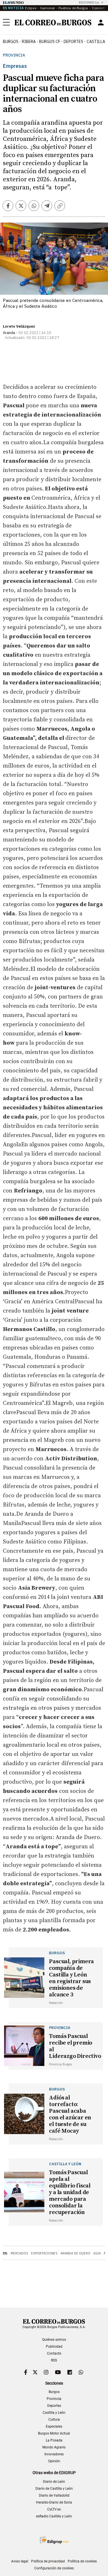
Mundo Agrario (54, 2447)
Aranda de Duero (75, 2253)
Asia (97, 2253)
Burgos (11, 42)
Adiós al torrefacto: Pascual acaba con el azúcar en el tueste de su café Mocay (70, 2114)
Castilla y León (54, 2413)
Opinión (54, 2461)
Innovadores (54, 2454)
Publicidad (54, 2347)
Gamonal (47, 8)
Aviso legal (20, 2561)
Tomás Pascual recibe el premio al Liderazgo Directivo (75, 2046)
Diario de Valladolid (54, 2495)
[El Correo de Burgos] (53, 23)
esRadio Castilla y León (54, 2516)
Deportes (54, 2406)
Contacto (54, 2353)
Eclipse (31, 8)
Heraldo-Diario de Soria (54, 2502)
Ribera (29, 42)
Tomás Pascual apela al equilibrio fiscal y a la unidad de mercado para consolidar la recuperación (70, 2193)
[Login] (101, 23)
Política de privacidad (48, 2561)
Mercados (19, 2253)
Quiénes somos (54, 2340)
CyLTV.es (54, 2509)
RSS (54, 2360)
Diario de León (54, 2482)
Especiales (54, 2426)
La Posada (54, 2440)
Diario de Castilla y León (54, 2489)
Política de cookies (82, 2561)
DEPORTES (73, 42)
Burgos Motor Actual (54, 2433)
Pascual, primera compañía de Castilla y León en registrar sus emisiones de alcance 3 (71, 1978)
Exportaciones (44, 2253)
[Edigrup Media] (54, 2540)
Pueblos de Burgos (73, 8)
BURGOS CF (50, 42)
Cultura (54, 2420)
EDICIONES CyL (89, 2)
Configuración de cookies (54, 2568)
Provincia (14, 55)
